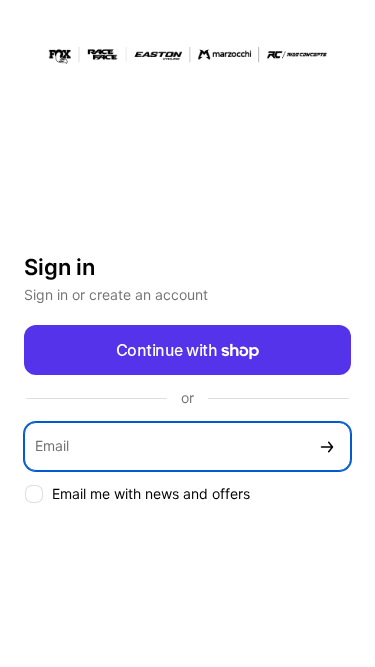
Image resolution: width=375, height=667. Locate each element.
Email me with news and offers (151, 493)
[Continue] (327, 446)
